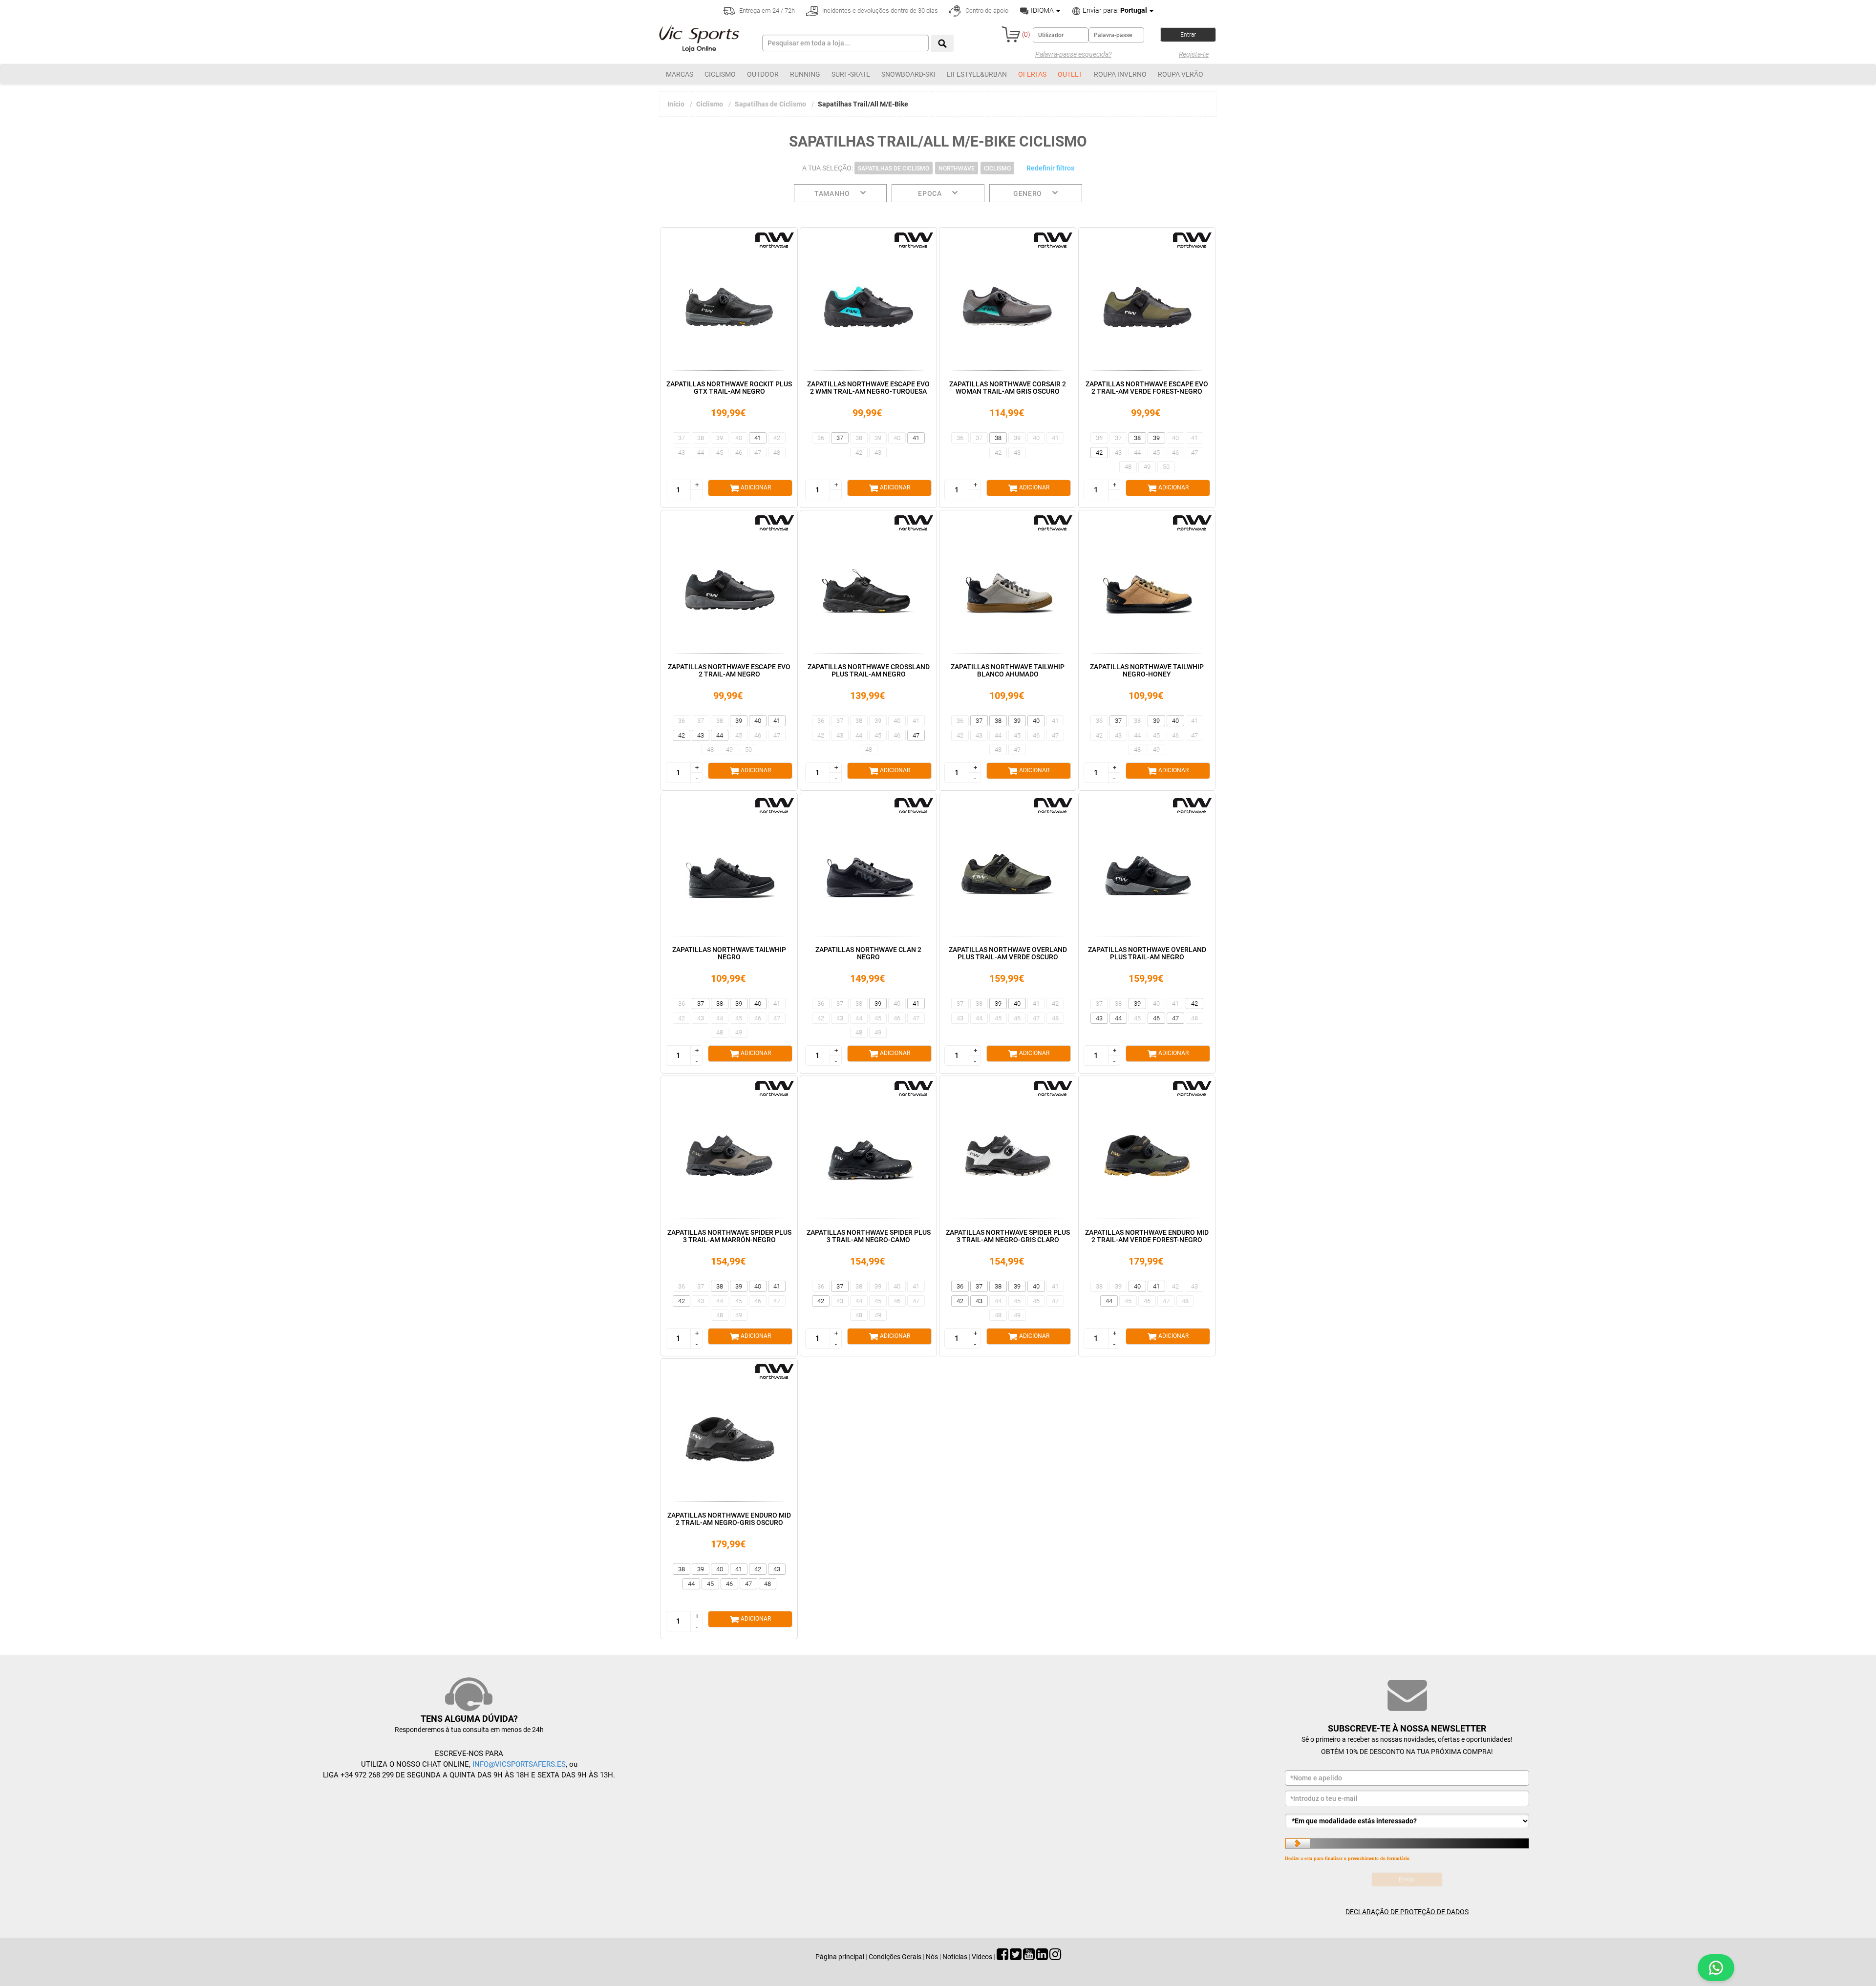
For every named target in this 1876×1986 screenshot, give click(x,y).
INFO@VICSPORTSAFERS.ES (519, 1764)
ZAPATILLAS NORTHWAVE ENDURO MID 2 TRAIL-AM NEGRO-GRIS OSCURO (729, 1519)
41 (758, 438)
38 (701, 438)
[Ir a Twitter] (1016, 1957)
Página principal (840, 1957)
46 (739, 453)
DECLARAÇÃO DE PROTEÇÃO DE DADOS (1407, 1912)
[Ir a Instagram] (1055, 1957)
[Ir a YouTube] (1029, 1957)
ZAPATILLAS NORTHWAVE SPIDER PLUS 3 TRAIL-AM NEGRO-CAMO (869, 1236)
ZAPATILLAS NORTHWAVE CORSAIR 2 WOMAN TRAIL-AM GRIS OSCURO (1008, 388)
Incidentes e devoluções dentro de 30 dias (879, 11)
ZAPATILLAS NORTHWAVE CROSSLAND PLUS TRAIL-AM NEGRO (869, 670)
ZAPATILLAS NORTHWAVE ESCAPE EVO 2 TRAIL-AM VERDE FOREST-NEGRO (1147, 388)
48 (777, 453)
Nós (932, 1957)
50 (1166, 467)
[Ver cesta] (1011, 34)
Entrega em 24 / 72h (766, 11)
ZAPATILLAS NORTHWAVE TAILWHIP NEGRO (729, 953)
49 (1147, 467)
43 (682, 453)
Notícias (955, 1957)
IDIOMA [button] (1042, 10)
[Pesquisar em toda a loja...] (942, 43)
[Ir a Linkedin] (1042, 1957)
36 (821, 438)
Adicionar (755, 487)
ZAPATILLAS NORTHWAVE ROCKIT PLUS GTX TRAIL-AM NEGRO (729, 388)
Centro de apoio (986, 11)
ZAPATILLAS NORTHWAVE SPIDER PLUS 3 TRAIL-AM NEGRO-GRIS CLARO (1008, 1236)
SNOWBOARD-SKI (908, 74)
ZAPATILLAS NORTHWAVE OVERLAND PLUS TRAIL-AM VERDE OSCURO (1008, 953)
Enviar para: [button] (1114, 10)
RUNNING (805, 74)
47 (758, 453)
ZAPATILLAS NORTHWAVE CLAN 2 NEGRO (868, 953)
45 (720, 453)
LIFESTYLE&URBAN (977, 74)
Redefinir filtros (1050, 168)
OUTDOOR (763, 74)
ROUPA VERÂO (1181, 74)
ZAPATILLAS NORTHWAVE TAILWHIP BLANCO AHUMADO (1008, 670)
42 (777, 438)
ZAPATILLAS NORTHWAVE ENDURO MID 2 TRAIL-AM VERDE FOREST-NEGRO (1147, 1236)
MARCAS (680, 74)
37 (682, 438)
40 (739, 438)
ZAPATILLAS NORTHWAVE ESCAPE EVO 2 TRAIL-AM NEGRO (729, 670)
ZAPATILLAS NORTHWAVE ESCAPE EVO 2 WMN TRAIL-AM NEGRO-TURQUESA (868, 388)
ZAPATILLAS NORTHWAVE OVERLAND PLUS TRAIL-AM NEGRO (1147, 953)
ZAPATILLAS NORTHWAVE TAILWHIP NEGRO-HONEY (1147, 670)
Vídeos (982, 1957)
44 (701, 453)
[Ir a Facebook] (1002, 1957)
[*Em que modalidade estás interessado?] (1407, 1821)
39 (720, 438)
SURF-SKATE (851, 74)
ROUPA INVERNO (1120, 74)
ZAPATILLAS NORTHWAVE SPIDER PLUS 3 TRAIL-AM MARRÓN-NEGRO (729, 1236)
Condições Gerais (895, 1957)
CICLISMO (720, 74)
